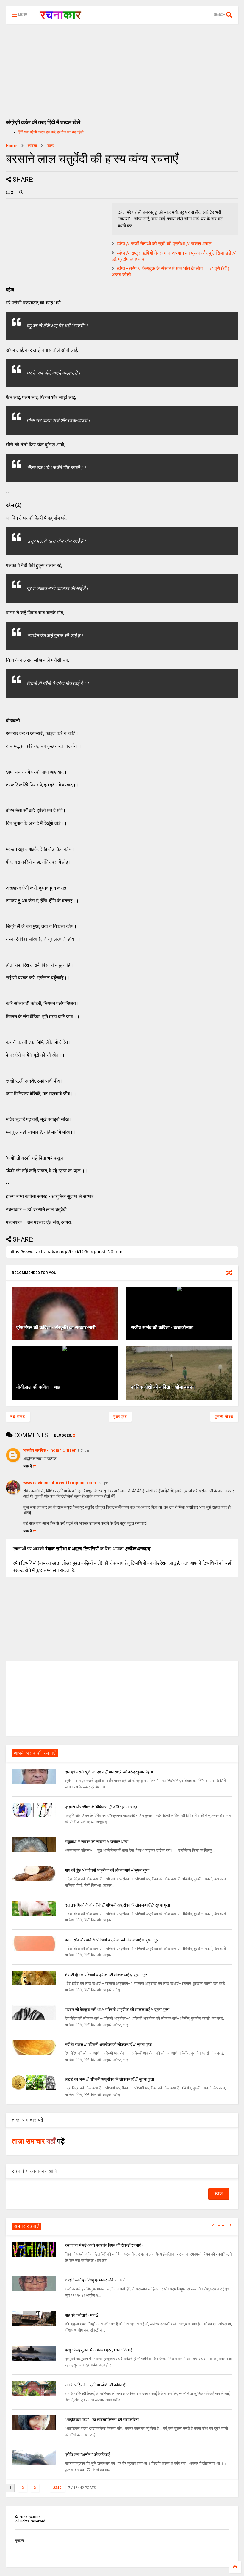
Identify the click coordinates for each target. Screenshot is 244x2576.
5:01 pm (83, 1451)
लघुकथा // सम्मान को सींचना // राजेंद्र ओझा (97, 1842)
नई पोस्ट (18, 1417)
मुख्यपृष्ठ (120, 1417)
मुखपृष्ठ (20, 2541)
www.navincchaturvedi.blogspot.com (60, 1483)
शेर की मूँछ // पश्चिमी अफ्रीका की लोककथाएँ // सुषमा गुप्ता (107, 1975)
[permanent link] (21, 192)
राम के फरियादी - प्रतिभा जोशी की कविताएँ (95, 2385)
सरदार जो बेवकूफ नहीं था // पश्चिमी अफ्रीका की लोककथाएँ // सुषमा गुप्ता (117, 2010)
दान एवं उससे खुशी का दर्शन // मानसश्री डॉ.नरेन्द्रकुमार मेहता (109, 1772)
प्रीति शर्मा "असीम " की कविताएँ (87, 2454)
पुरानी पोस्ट (224, 1417)
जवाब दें (28, 1466)
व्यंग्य (51, 146)
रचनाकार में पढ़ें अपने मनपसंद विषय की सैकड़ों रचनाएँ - (104, 2245)
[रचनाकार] (61, 17)
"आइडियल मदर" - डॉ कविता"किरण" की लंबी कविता (102, 2420)
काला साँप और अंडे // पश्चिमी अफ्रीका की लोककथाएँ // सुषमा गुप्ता (113, 1940)
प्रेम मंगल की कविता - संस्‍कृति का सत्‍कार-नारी (56, 1327)
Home (12, 146)
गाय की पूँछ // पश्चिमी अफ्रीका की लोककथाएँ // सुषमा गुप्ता (107, 1870)
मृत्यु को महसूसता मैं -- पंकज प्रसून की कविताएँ (98, 2350)
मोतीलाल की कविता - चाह (38, 1387)
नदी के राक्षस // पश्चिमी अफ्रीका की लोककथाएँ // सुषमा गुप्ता (108, 2044)
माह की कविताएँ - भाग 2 (82, 2315)
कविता (32, 146)
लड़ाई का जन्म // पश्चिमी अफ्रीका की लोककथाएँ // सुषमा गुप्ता (109, 2079)
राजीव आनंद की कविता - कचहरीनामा (162, 1327)
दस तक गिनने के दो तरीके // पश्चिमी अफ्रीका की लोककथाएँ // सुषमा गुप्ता (117, 1905)
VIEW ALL (221, 2225)
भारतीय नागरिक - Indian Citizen (50, 1450)
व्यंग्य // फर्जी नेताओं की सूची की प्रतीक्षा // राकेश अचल (164, 244)
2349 (57, 2488)
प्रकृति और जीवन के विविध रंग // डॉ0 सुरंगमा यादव (101, 1807)
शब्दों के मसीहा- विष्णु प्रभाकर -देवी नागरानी (96, 2280)
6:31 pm (103, 1483)
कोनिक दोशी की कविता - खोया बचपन (163, 1387)
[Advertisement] (122, 68)
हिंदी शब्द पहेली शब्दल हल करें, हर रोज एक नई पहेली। (52, 132)
